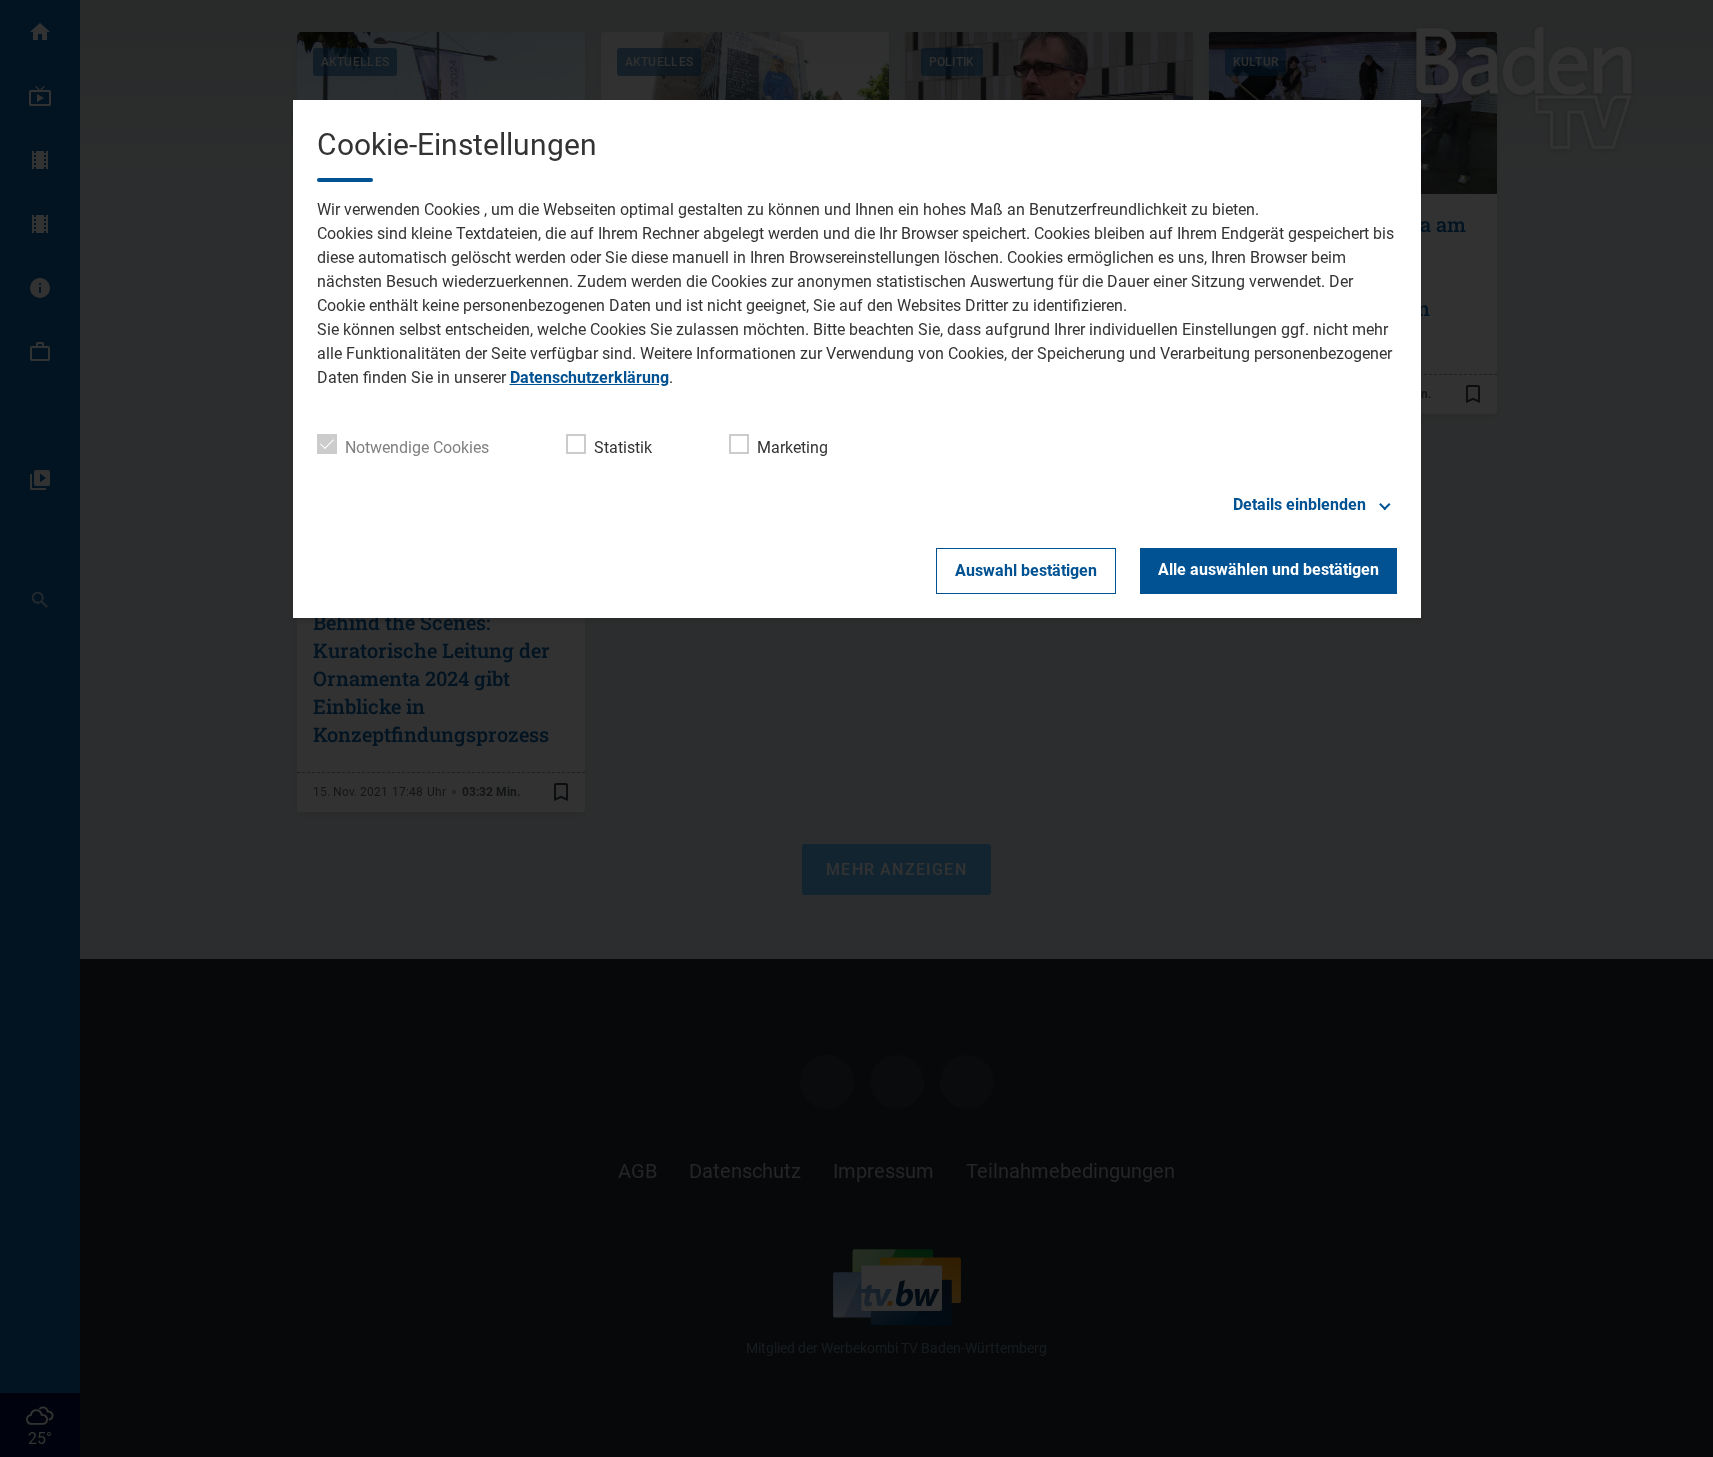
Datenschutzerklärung (589, 377)
